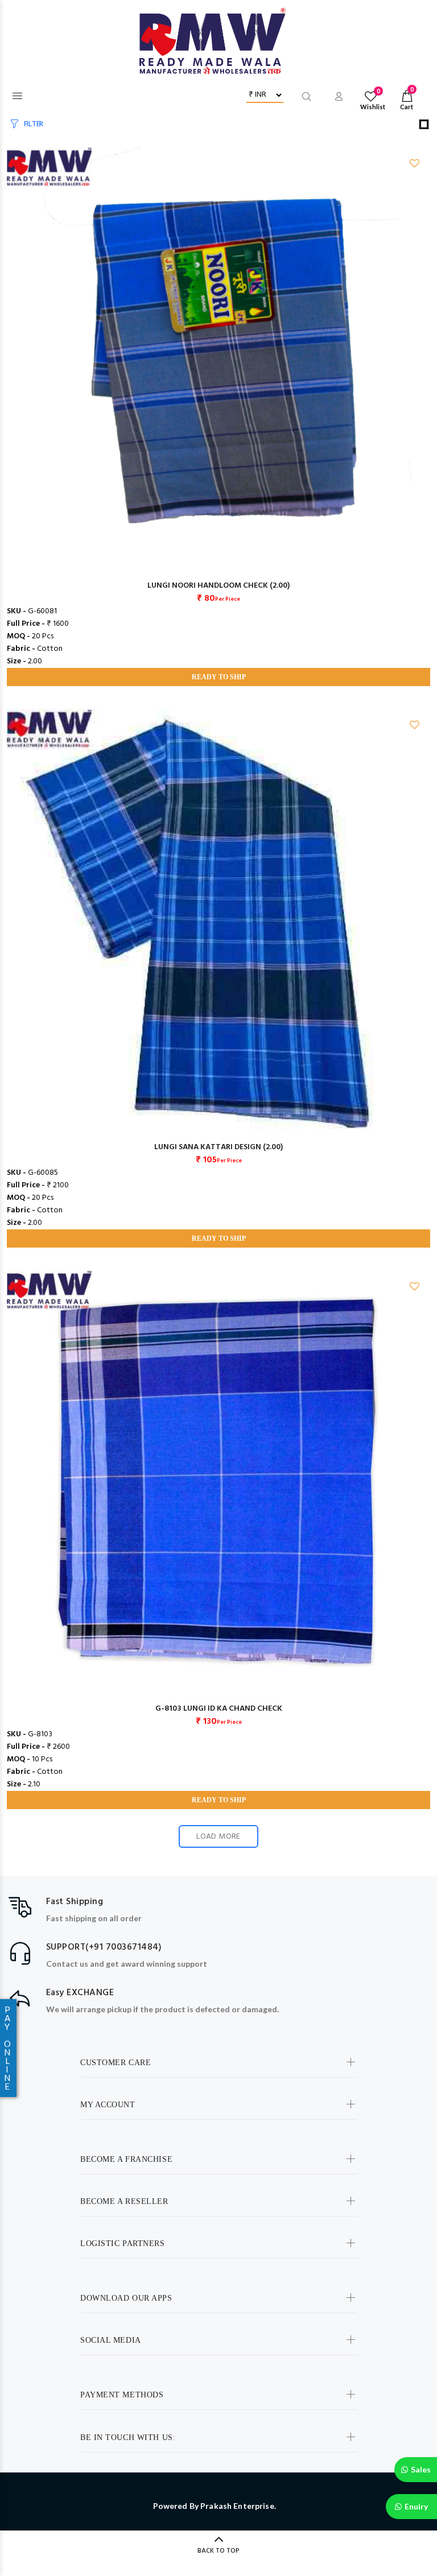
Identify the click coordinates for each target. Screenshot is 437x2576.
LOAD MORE (218, 1837)
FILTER (34, 124)
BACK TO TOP (218, 2551)
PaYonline (7, 2048)
